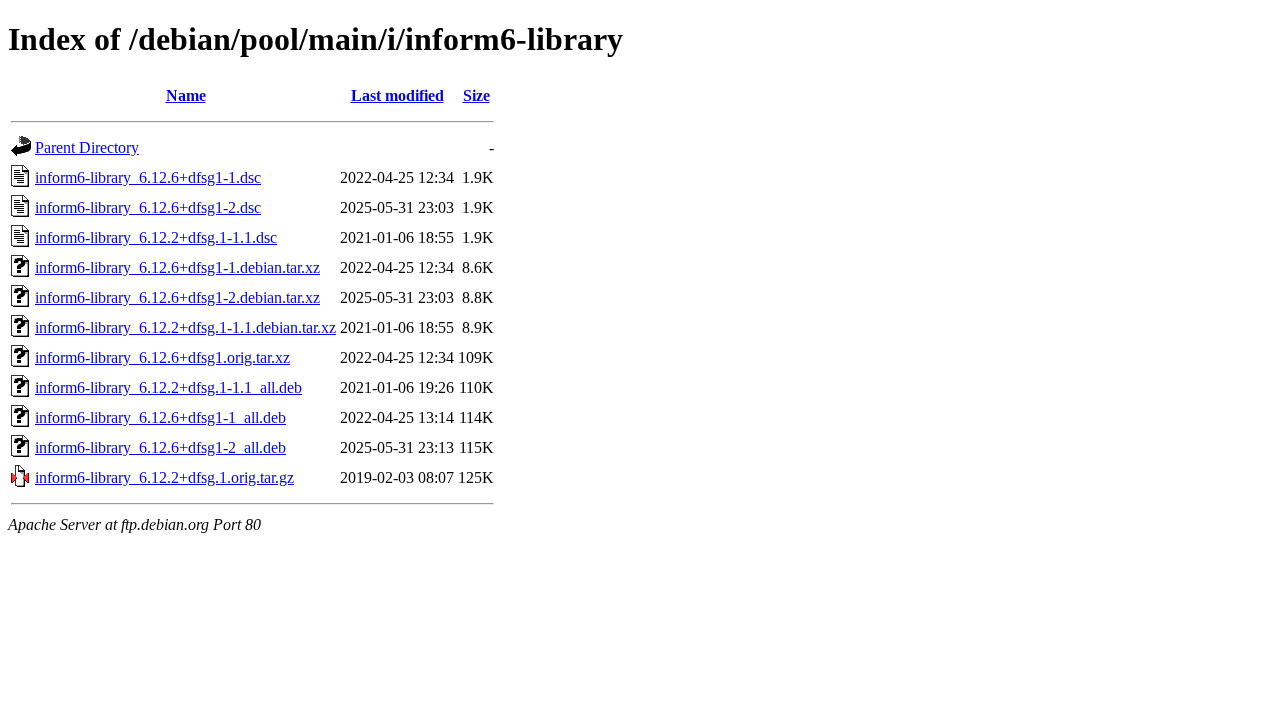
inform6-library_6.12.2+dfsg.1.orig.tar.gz (164, 477)
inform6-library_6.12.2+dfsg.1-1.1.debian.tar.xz (185, 327)
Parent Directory (87, 147)
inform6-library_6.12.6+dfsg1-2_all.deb (160, 447)
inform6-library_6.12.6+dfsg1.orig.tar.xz (162, 357)
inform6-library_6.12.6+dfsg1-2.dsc (148, 207)
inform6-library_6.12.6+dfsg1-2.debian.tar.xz (177, 297)
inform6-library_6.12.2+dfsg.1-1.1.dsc (156, 237)
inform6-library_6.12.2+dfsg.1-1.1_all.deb (168, 387)
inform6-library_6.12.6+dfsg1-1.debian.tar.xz (177, 267)
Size (476, 95)
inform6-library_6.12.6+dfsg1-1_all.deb (160, 417)
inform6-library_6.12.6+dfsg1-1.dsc (148, 177)
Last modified (397, 95)
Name (186, 95)
